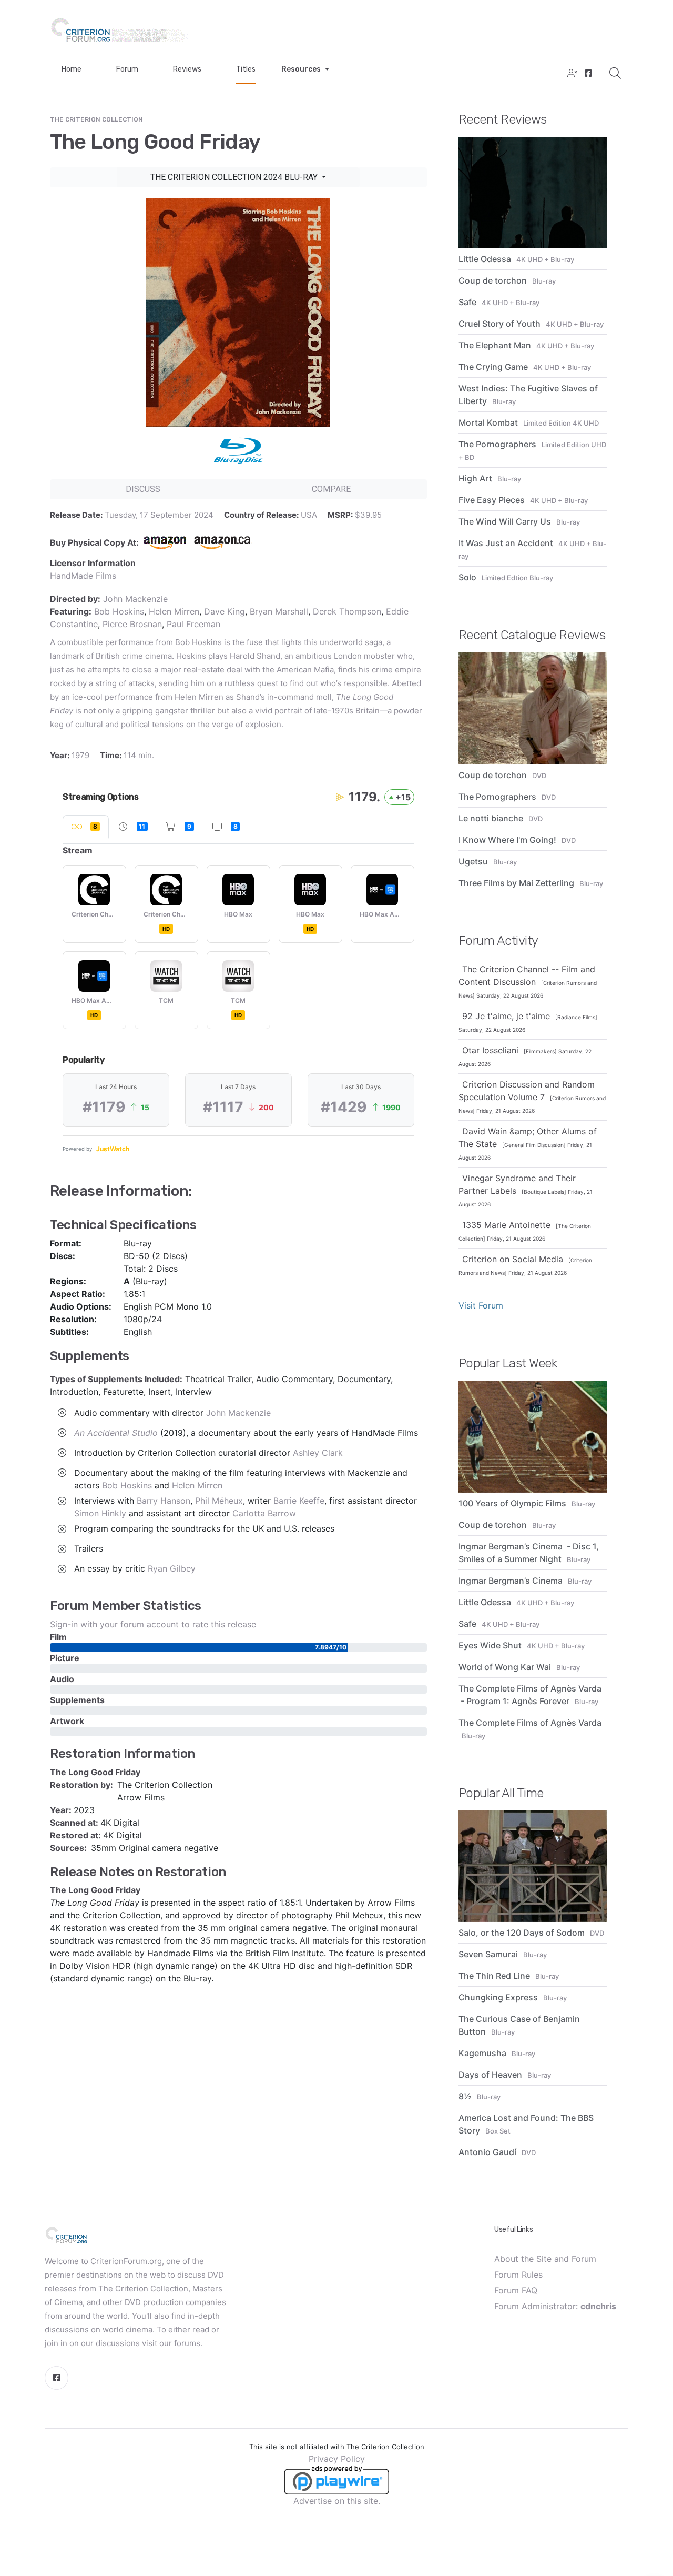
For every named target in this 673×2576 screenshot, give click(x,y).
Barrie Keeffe (299, 1501)
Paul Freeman (193, 624)
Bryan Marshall (279, 611)
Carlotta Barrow (264, 1513)
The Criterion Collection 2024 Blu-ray (235, 177)
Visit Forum (481, 1305)
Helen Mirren (174, 611)
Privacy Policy (337, 2459)
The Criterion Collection (96, 119)
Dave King (225, 611)
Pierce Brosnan (132, 624)
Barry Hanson (164, 1501)
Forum (127, 69)
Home (72, 69)
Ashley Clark (318, 1453)
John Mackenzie (135, 599)
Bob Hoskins (119, 611)
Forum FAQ (516, 2290)
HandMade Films (83, 576)
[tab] (86, 827)
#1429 (344, 1107)
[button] (62, 1413)
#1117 (223, 1107)
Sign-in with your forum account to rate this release (153, 1624)
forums (187, 2343)
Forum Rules (518, 2275)
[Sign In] (571, 74)
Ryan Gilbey (172, 1568)
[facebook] (587, 74)
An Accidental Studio (116, 1433)
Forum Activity (498, 941)
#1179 (104, 1107)
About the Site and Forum (545, 2259)
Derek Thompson (347, 611)
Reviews (187, 69)
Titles (246, 69)
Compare (331, 489)
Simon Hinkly (100, 1513)
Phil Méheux (219, 1501)
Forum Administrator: (555, 2306)
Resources (301, 69)
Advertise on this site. (337, 2501)
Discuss (143, 489)
